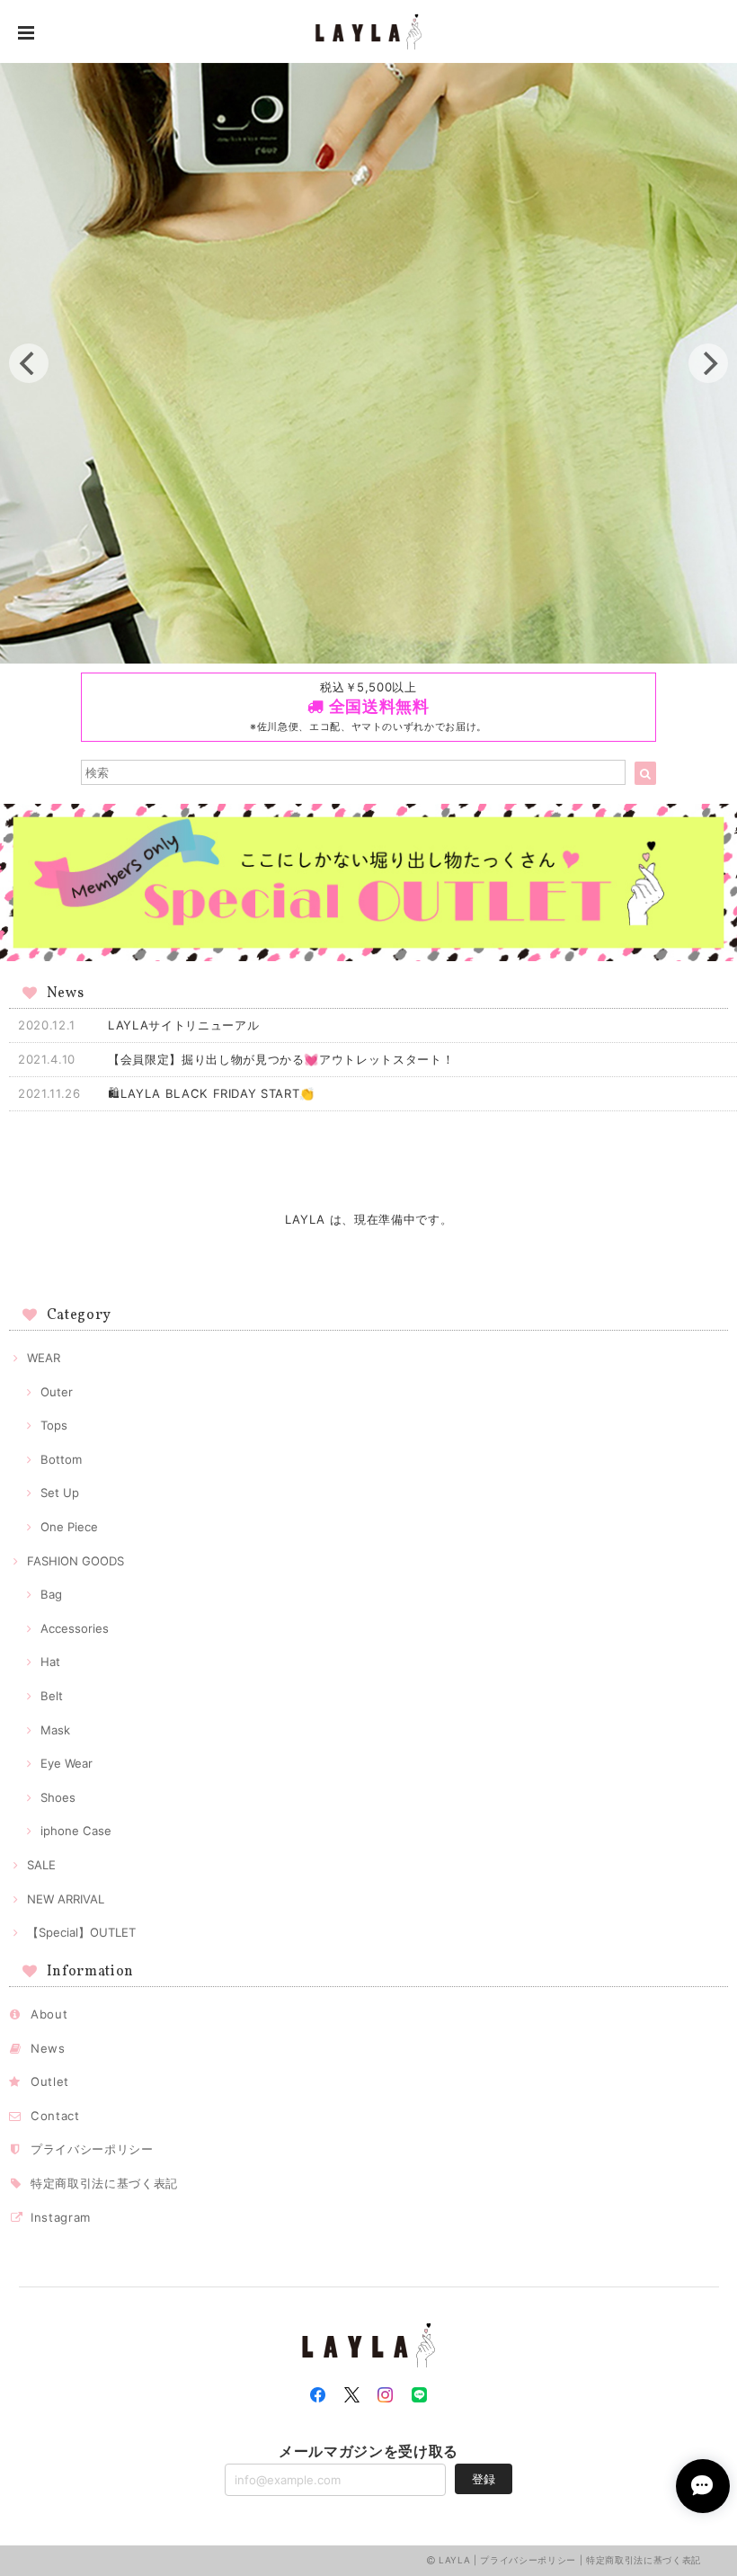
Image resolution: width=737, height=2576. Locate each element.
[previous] (29, 363)
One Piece (69, 1527)
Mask (55, 1730)
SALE (41, 1865)
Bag (51, 1594)
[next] (708, 363)
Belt (52, 1696)
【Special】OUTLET (81, 1932)
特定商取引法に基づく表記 (104, 2183)
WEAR (44, 1358)
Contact (55, 2116)
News (48, 2048)
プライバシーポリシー (92, 2149)
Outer (57, 1392)
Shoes (58, 1797)
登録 (484, 2479)
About (49, 2014)
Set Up (60, 1493)
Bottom (61, 1459)
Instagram (61, 2217)
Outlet (50, 2081)
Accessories (75, 1628)
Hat (50, 1662)
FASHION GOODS (75, 1561)
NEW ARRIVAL (66, 1899)
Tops (54, 1425)
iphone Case (76, 1831)
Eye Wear (67, 1763)
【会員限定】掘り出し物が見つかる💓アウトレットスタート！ (281, 1059)
